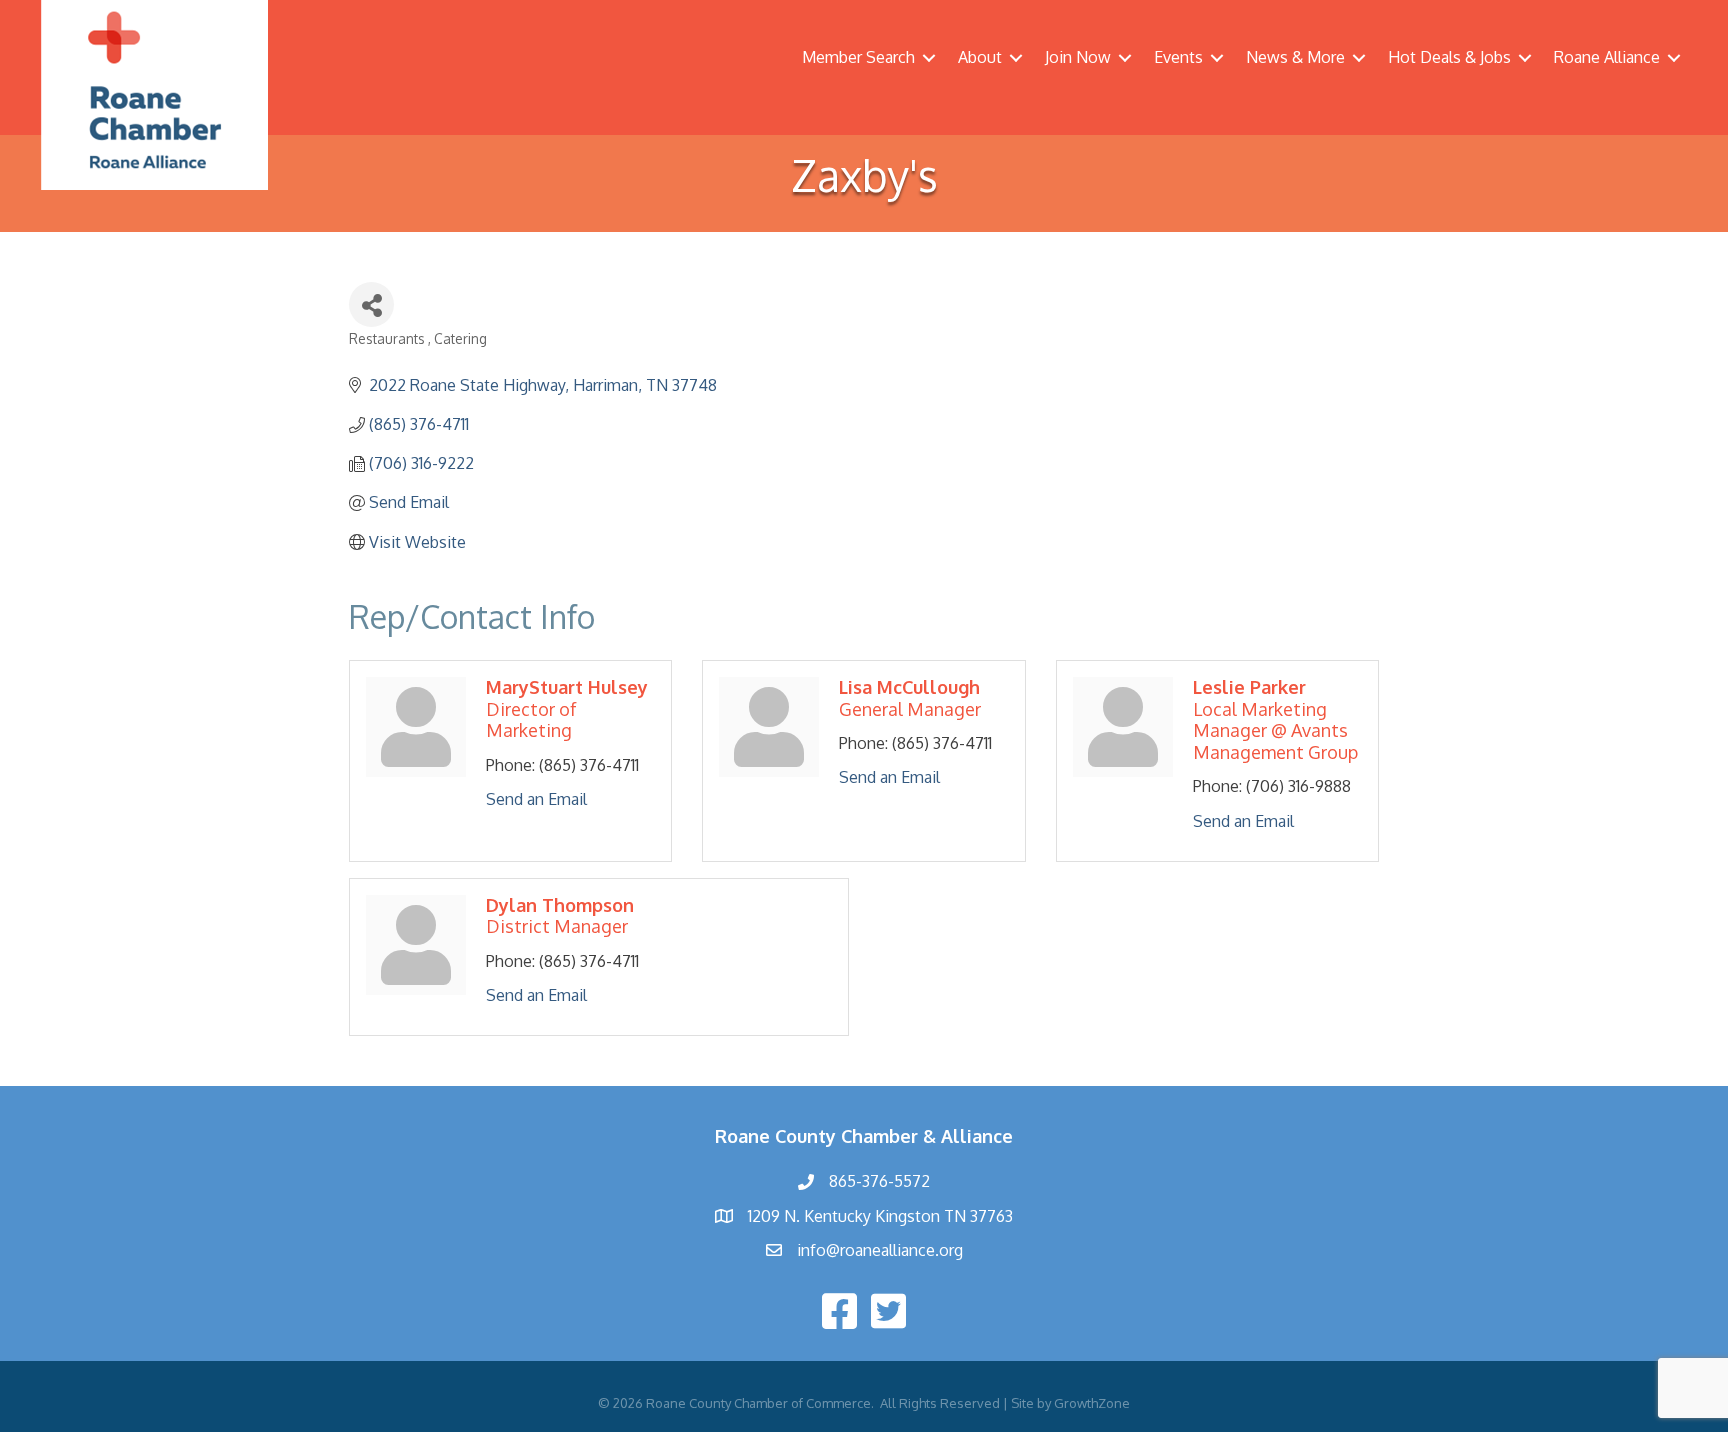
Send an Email (536, 799)
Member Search (858, 57)
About (980, 57)
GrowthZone (1092, 1403)
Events (1178, 57)
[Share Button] (371, 304)
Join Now (1078, 57)
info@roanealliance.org (880, 1250)
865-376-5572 (879, 1181)
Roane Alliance (1607, 57)
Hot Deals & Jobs (1449, 57)
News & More (1295, 57)
